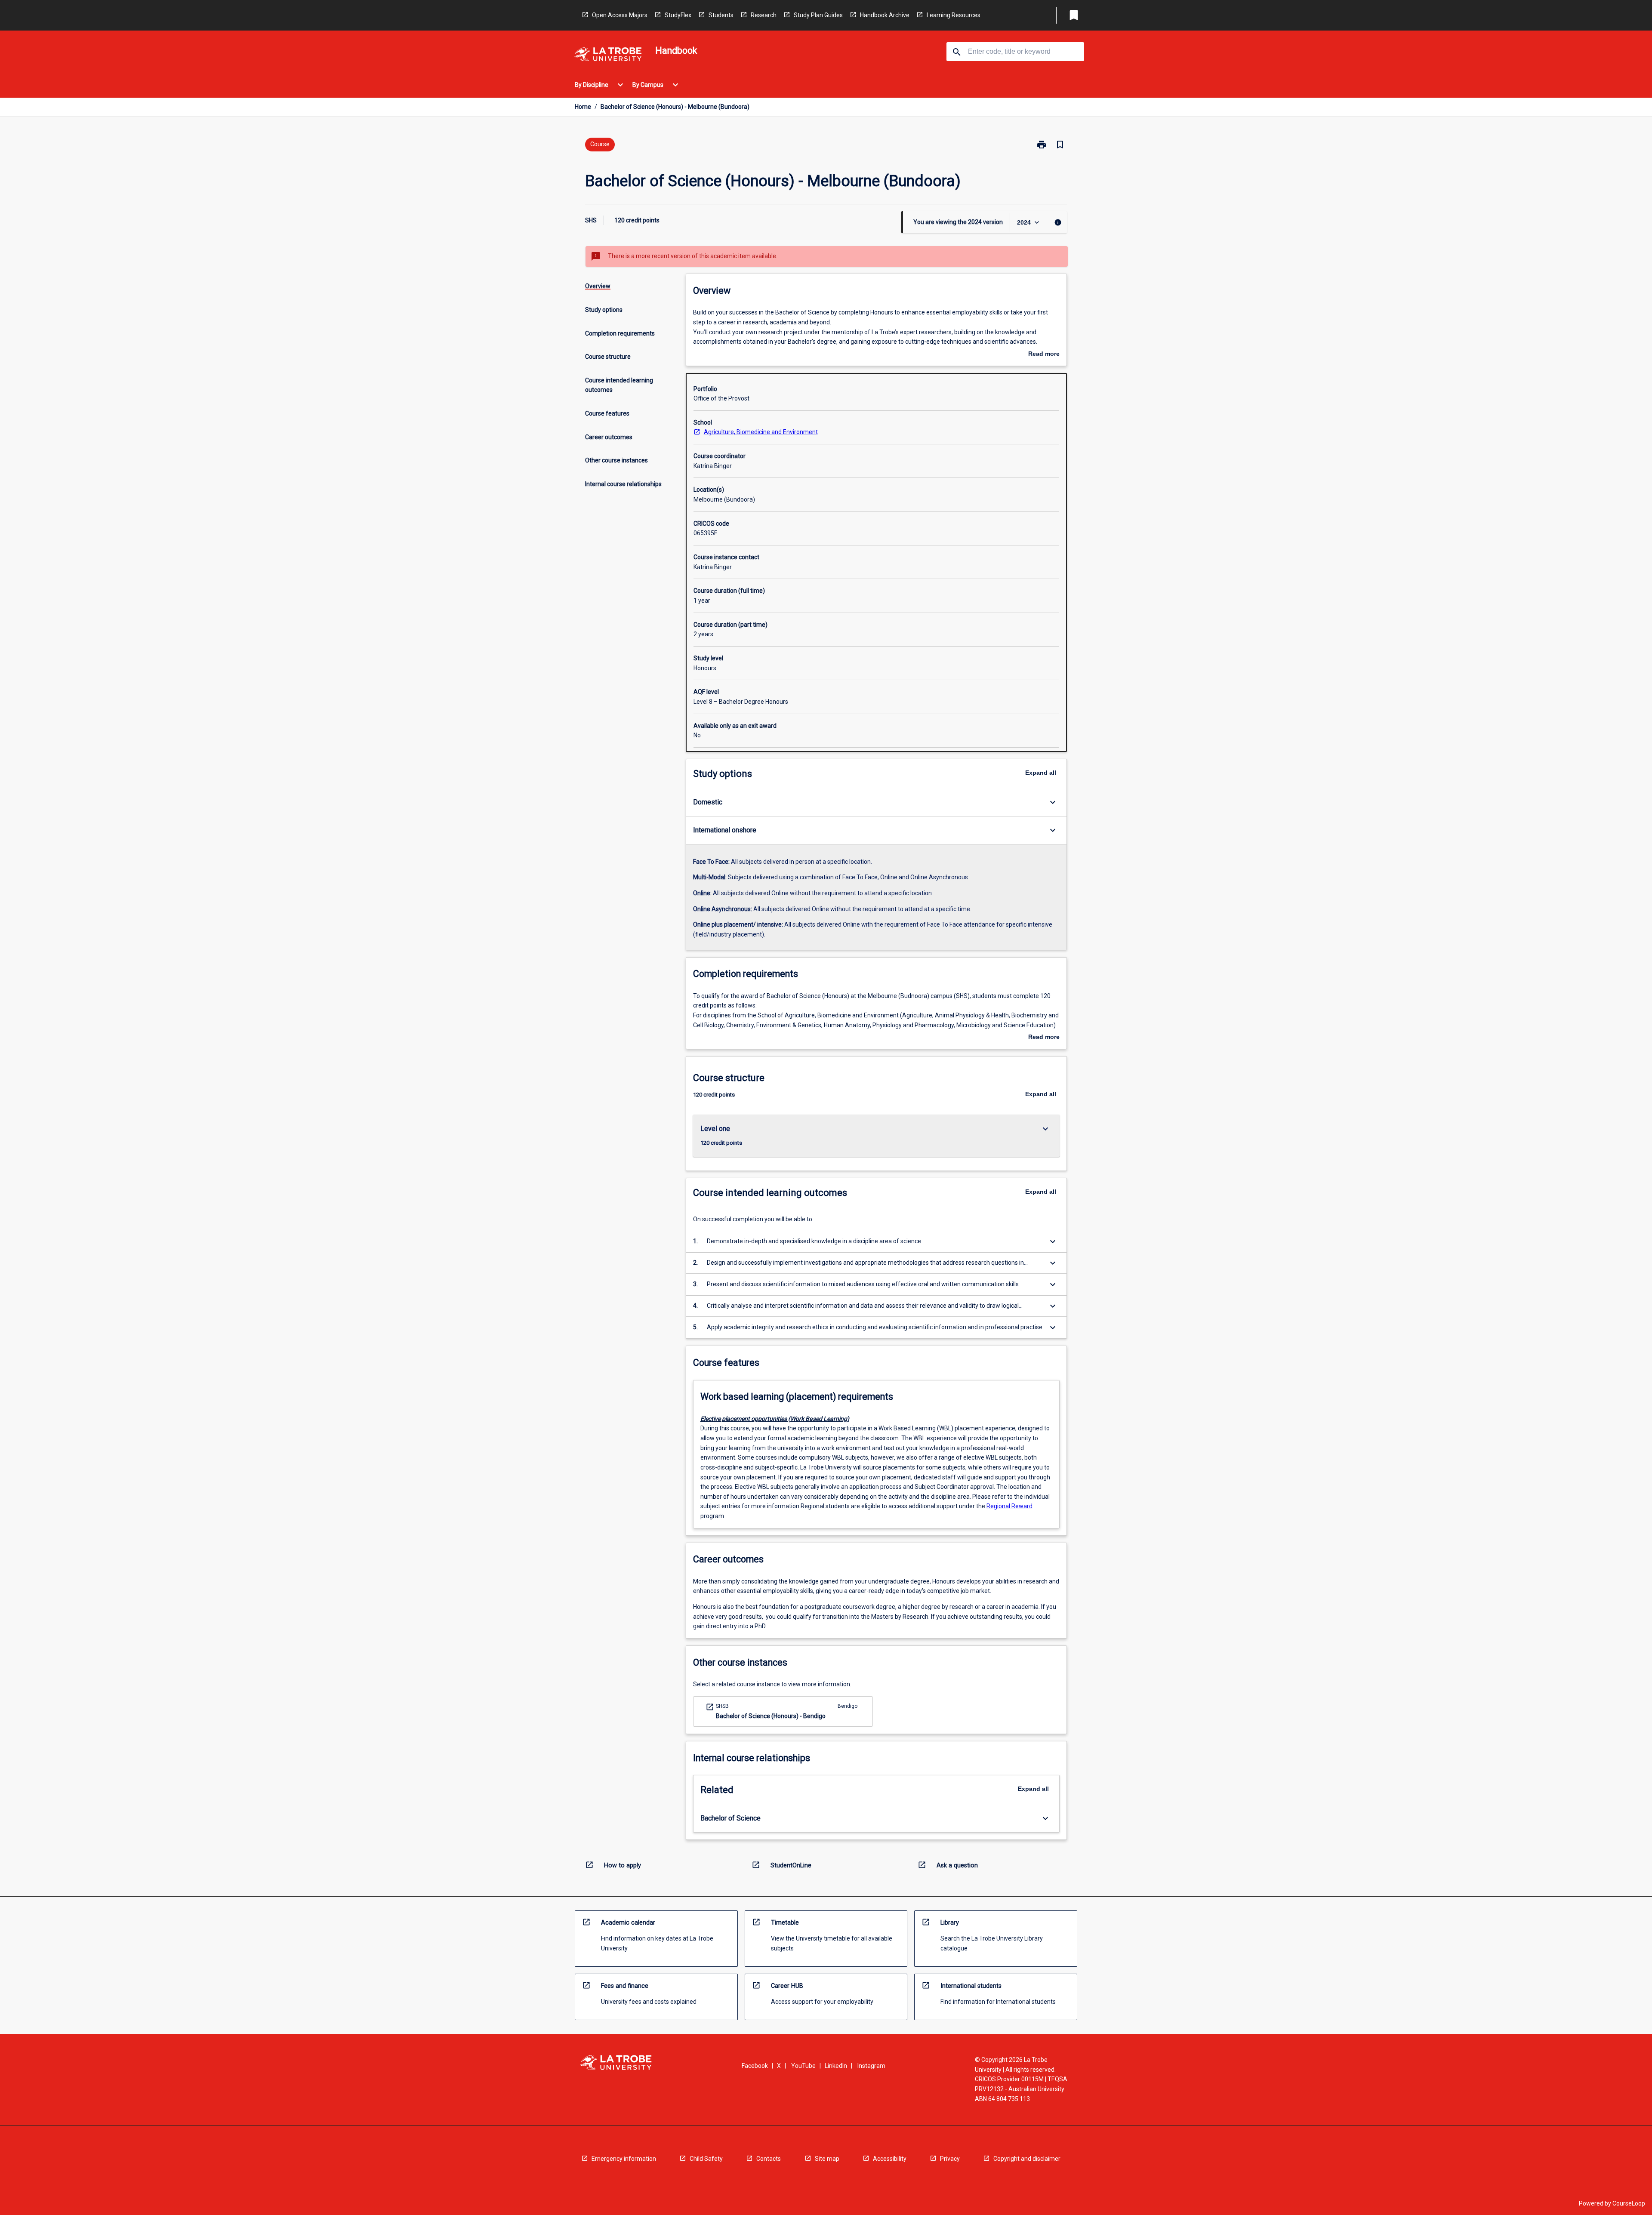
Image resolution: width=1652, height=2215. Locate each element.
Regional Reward (1009, 1506)
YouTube (803, 2066)
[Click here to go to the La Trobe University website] (608, 56)
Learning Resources (954, 15)
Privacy (950, 2159)
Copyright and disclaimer (1027, 2159)
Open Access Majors (620, 15)
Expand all (1041, 773)
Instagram (871, 2066)
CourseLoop (1629, 2203)
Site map (827, 2159)
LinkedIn (836, 2066)
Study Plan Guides (818, 15)
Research (764, 15)
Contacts (769, 2159)
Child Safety (706, 2159)
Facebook (755, 2066)
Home (583, 107)
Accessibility (890, 2159)
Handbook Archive (885, 15)
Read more (1044, 354)
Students (721, 15)
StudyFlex (678, 15)
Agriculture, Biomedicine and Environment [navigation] (761, 432)
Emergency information (624, 2159)
